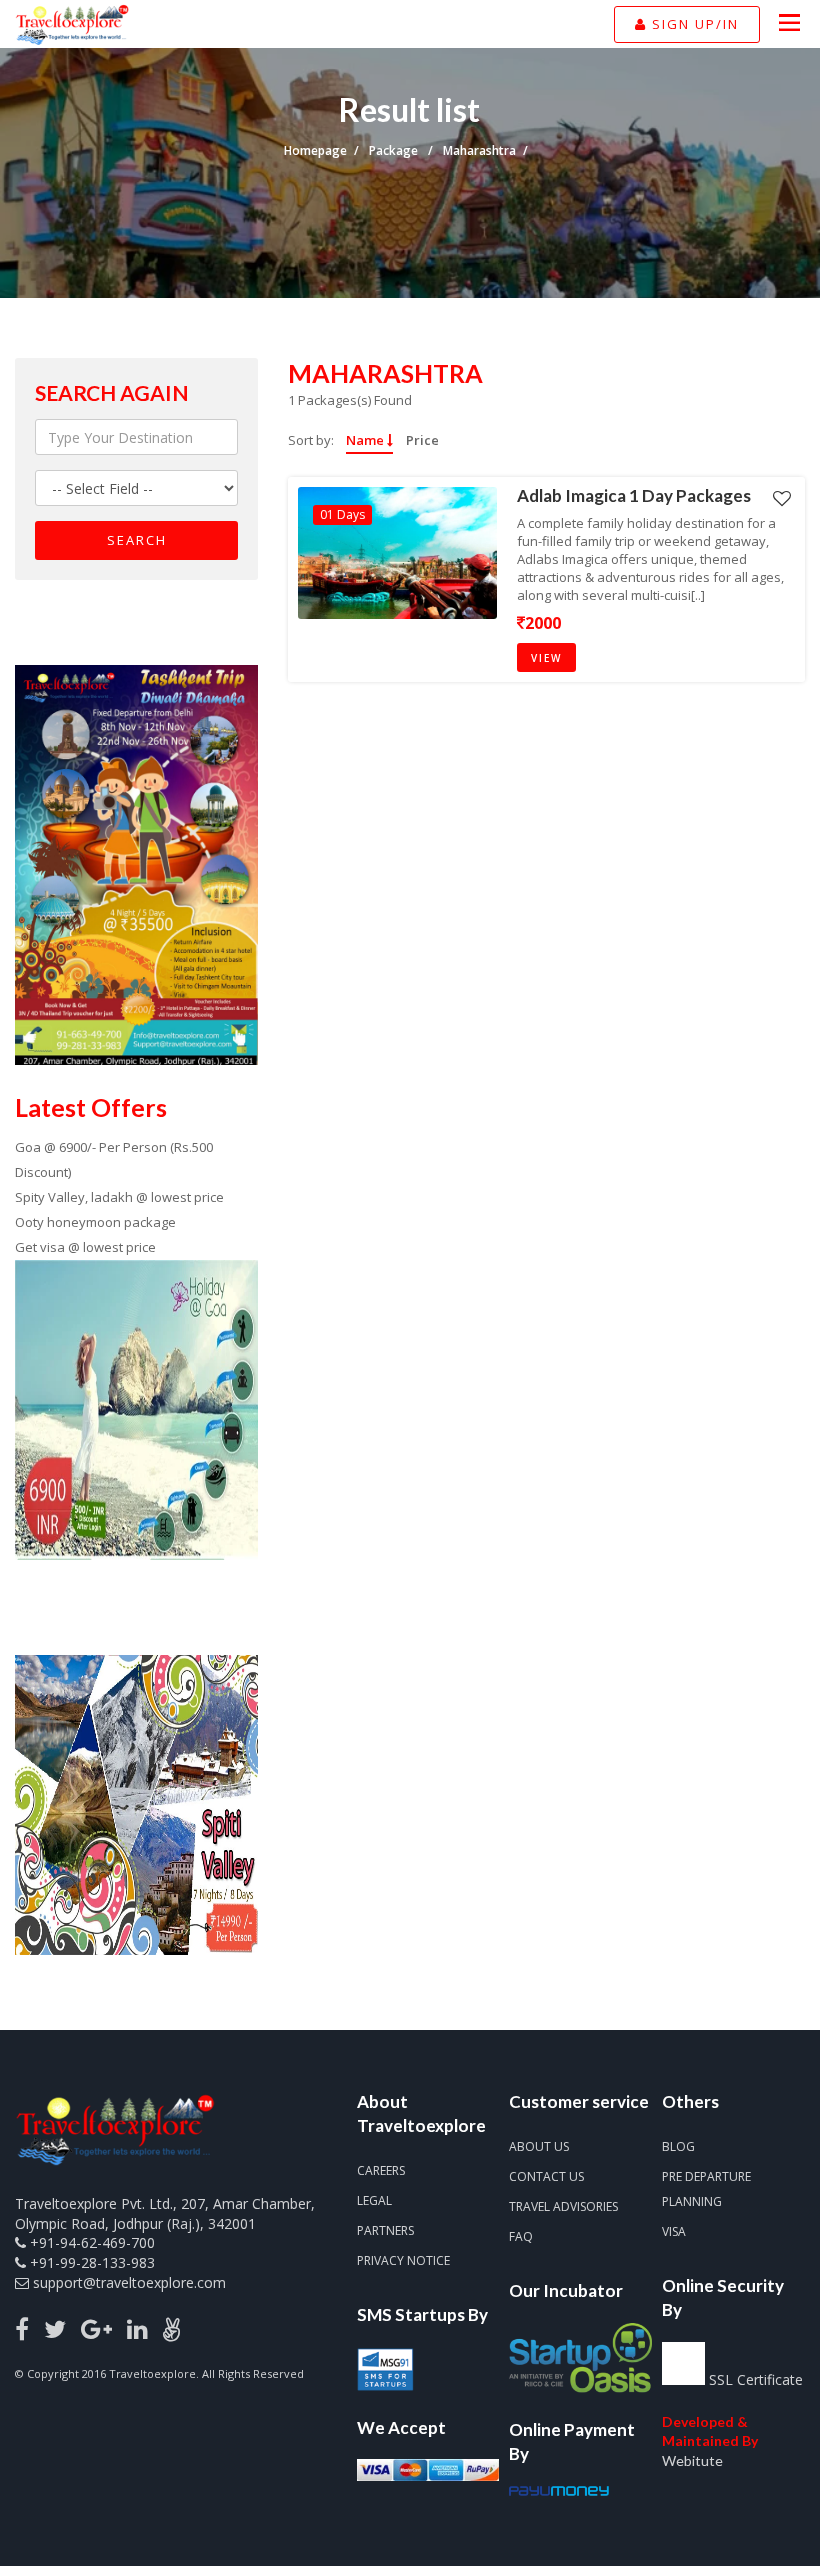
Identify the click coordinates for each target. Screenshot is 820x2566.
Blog (678, 2146)
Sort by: (311, 440)
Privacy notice (403, 2260)
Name (366, 441)
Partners (385, 2230)
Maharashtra (479, 150)
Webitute (692, 2460)
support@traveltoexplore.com (129, 2282)
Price (422, 441)
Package (395, 150)
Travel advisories (563, 2206)
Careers (381, 2170)
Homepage (315, 150)
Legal (374, 2200)
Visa (674, 2231)
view (546, 658)
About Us (539, 2146)
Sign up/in (693, 24)
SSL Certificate (756, 2379)
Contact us (546, 2176)
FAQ (521, 2236)
